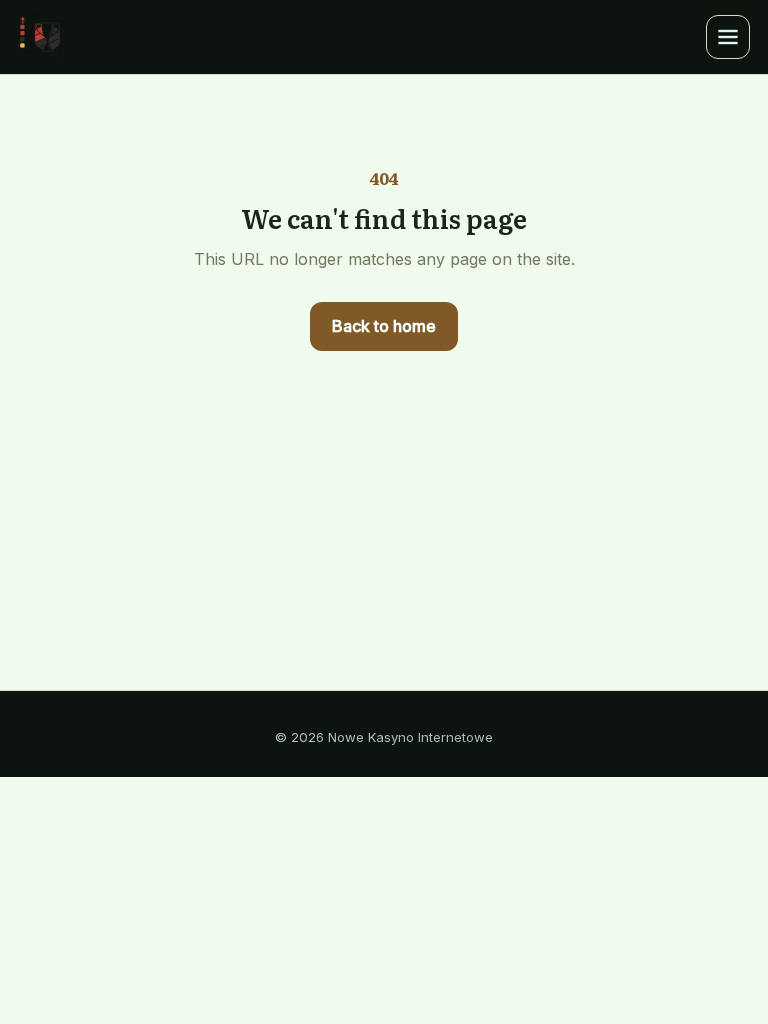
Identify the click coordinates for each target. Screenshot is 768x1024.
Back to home (384, 326)
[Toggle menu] (728, 37)
